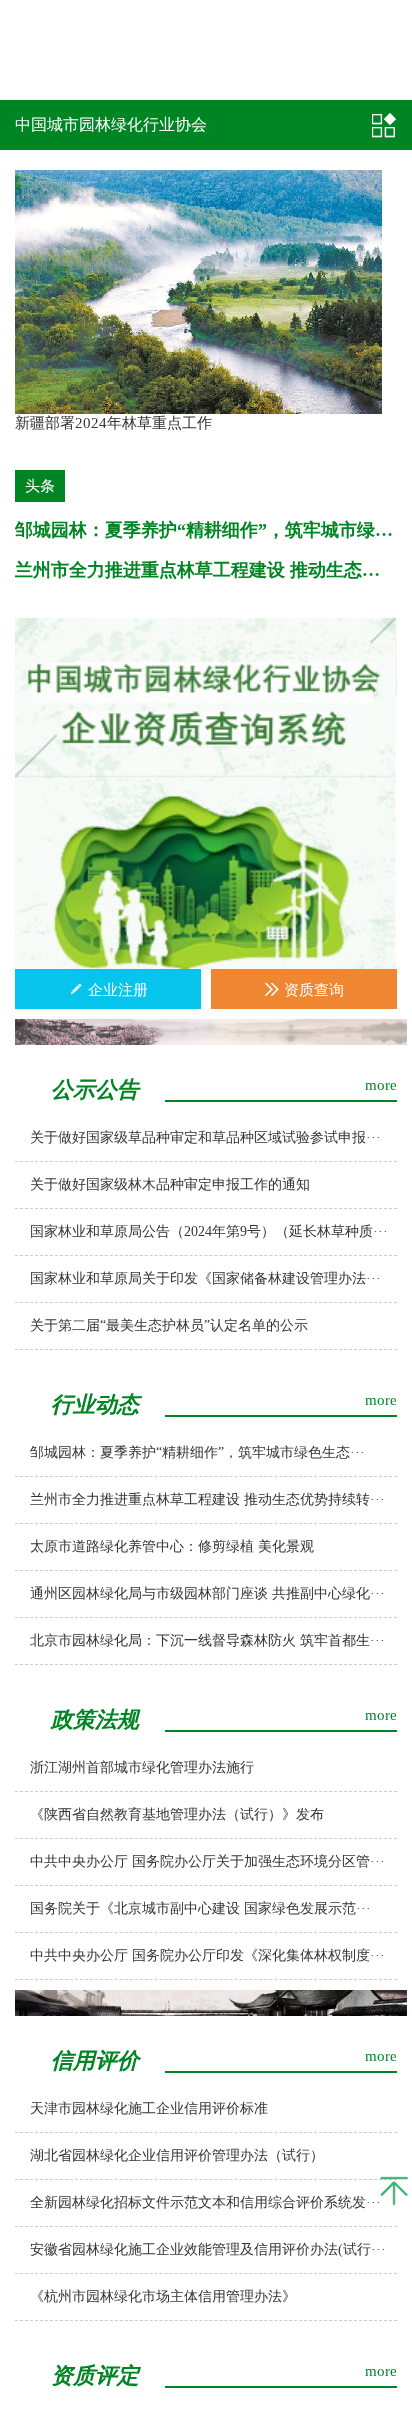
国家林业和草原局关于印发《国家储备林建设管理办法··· (205, 1278)
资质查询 (312, 990)
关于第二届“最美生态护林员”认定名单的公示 (169, 1325)
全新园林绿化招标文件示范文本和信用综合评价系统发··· (205, 2202)
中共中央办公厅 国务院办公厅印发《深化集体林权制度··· (207, 1955)
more (381, 1085)
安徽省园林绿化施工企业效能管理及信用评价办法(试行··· (208, 2249)
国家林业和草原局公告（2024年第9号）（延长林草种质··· (209, 1231)
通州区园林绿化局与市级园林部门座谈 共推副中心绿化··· (207, 1593)
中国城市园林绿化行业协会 (111, 124)
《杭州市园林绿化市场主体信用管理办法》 (163, 2296)
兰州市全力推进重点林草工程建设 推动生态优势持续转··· (207, 1499)
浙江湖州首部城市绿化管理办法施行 (142, 1767)
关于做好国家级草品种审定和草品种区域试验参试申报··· (205, 1137)
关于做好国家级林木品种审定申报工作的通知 (170, 1184)
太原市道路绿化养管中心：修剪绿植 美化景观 (172, 1546)
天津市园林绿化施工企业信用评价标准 (149, 2108)
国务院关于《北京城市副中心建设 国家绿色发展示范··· (200, 1908)
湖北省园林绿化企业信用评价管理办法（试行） (177, 2155)
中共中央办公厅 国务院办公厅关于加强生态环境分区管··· (207, 1861)
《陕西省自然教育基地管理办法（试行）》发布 (177, 1814)
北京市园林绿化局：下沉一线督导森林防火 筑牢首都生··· (207, 1640)
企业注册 (116, 990)
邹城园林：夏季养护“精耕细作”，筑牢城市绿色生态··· (197, 1452)
